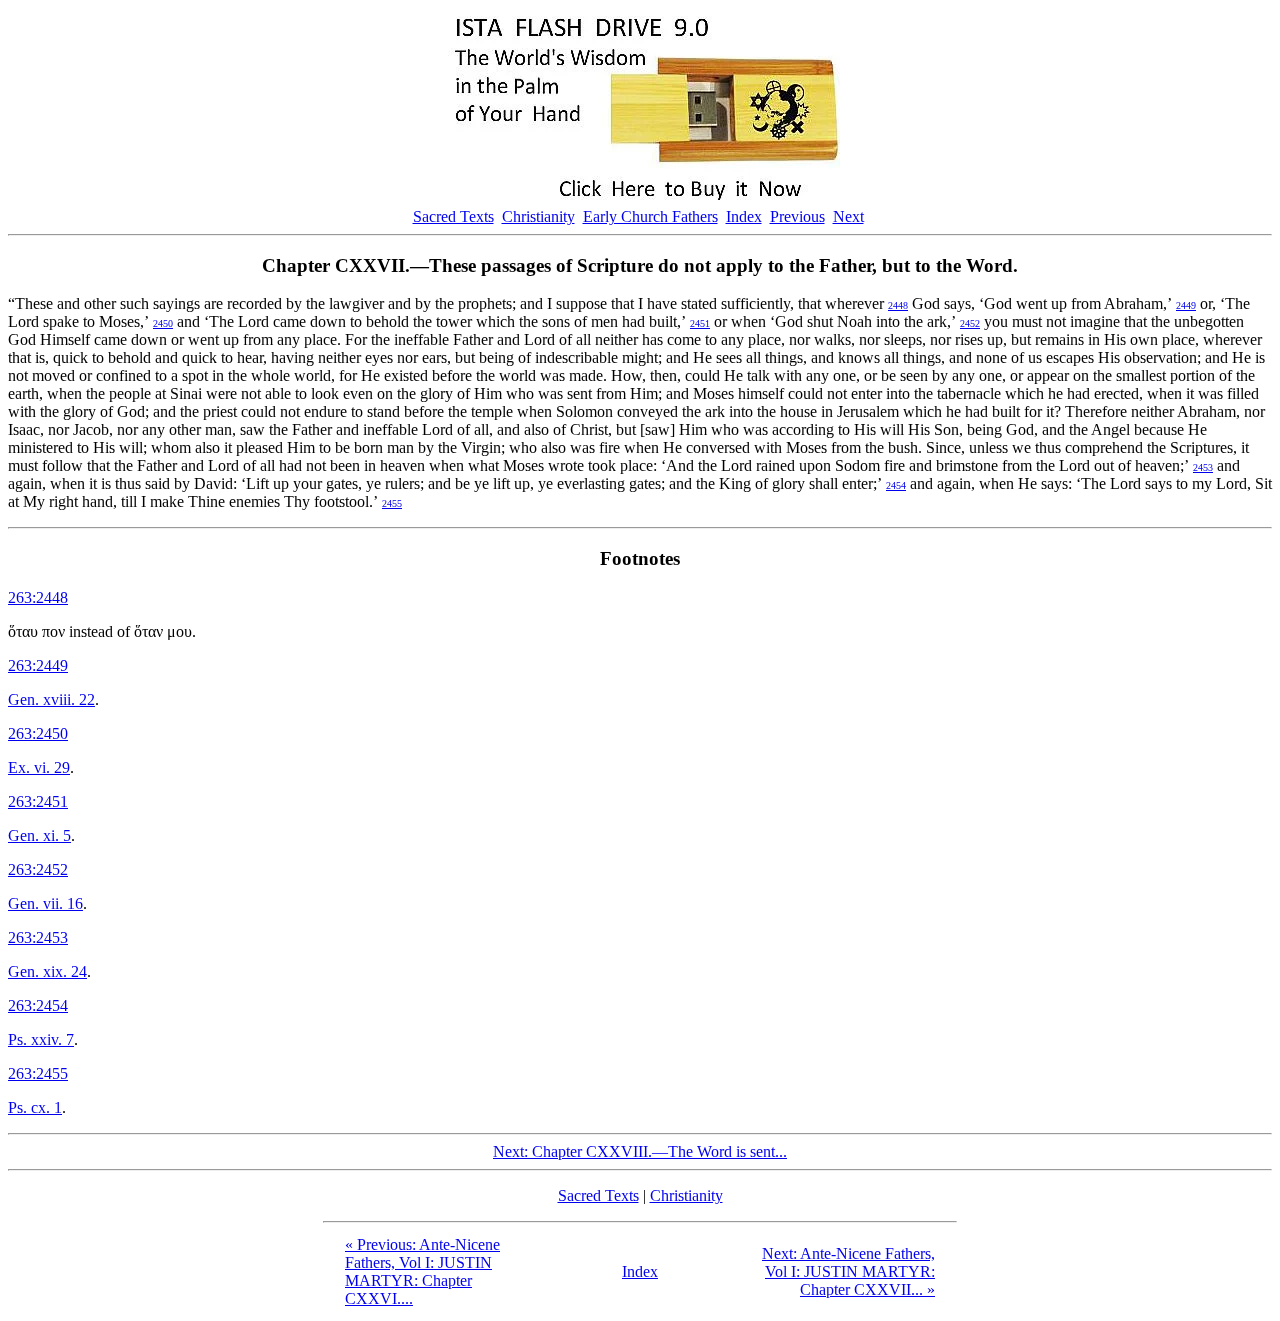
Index (744, 216)
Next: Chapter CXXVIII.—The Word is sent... (640, 1151)
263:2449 (38, 665)
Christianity (538, 216)
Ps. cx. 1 (35, 1107)
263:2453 (38, 937)
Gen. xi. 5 (39, 835)
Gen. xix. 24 (47, 971)
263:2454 (38, 1005)
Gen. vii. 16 (45, 903)
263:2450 (38, 733)
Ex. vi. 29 (39, 767)
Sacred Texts (453, 216)
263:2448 (38, 597)
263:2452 (38, 869)
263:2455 (38, 1073)
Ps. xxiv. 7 (41, 1039)
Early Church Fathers (650, 216)
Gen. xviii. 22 (51, 699)
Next (848, 216)
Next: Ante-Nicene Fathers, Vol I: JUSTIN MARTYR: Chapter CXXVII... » (848, 1271)
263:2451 (38, 801)
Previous (797, 216)
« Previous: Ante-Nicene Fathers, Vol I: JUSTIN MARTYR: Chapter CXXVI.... (422, 1271)
